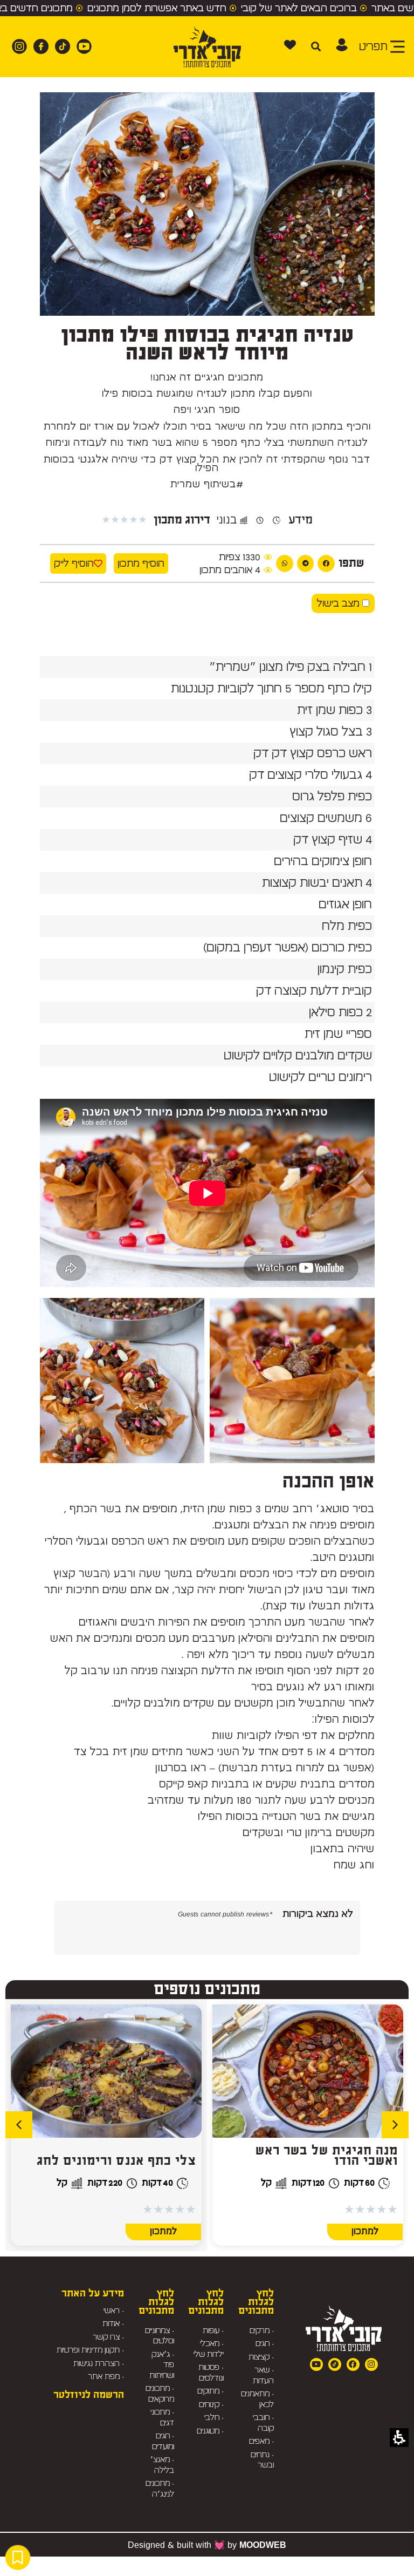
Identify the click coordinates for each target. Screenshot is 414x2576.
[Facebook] (353, 2364)
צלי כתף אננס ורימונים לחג (116, 2161)
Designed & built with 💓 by (207, 2545)
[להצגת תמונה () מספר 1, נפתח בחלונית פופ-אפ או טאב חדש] (292, 1381)
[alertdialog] (207, 8)
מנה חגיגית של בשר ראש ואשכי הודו (327, 2156)
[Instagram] (371, 2364)
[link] (81, 46)
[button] (342, 45)
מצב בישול (340, 603)
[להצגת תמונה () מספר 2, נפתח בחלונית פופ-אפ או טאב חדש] (122, 1381)
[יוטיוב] (316, 2364)
